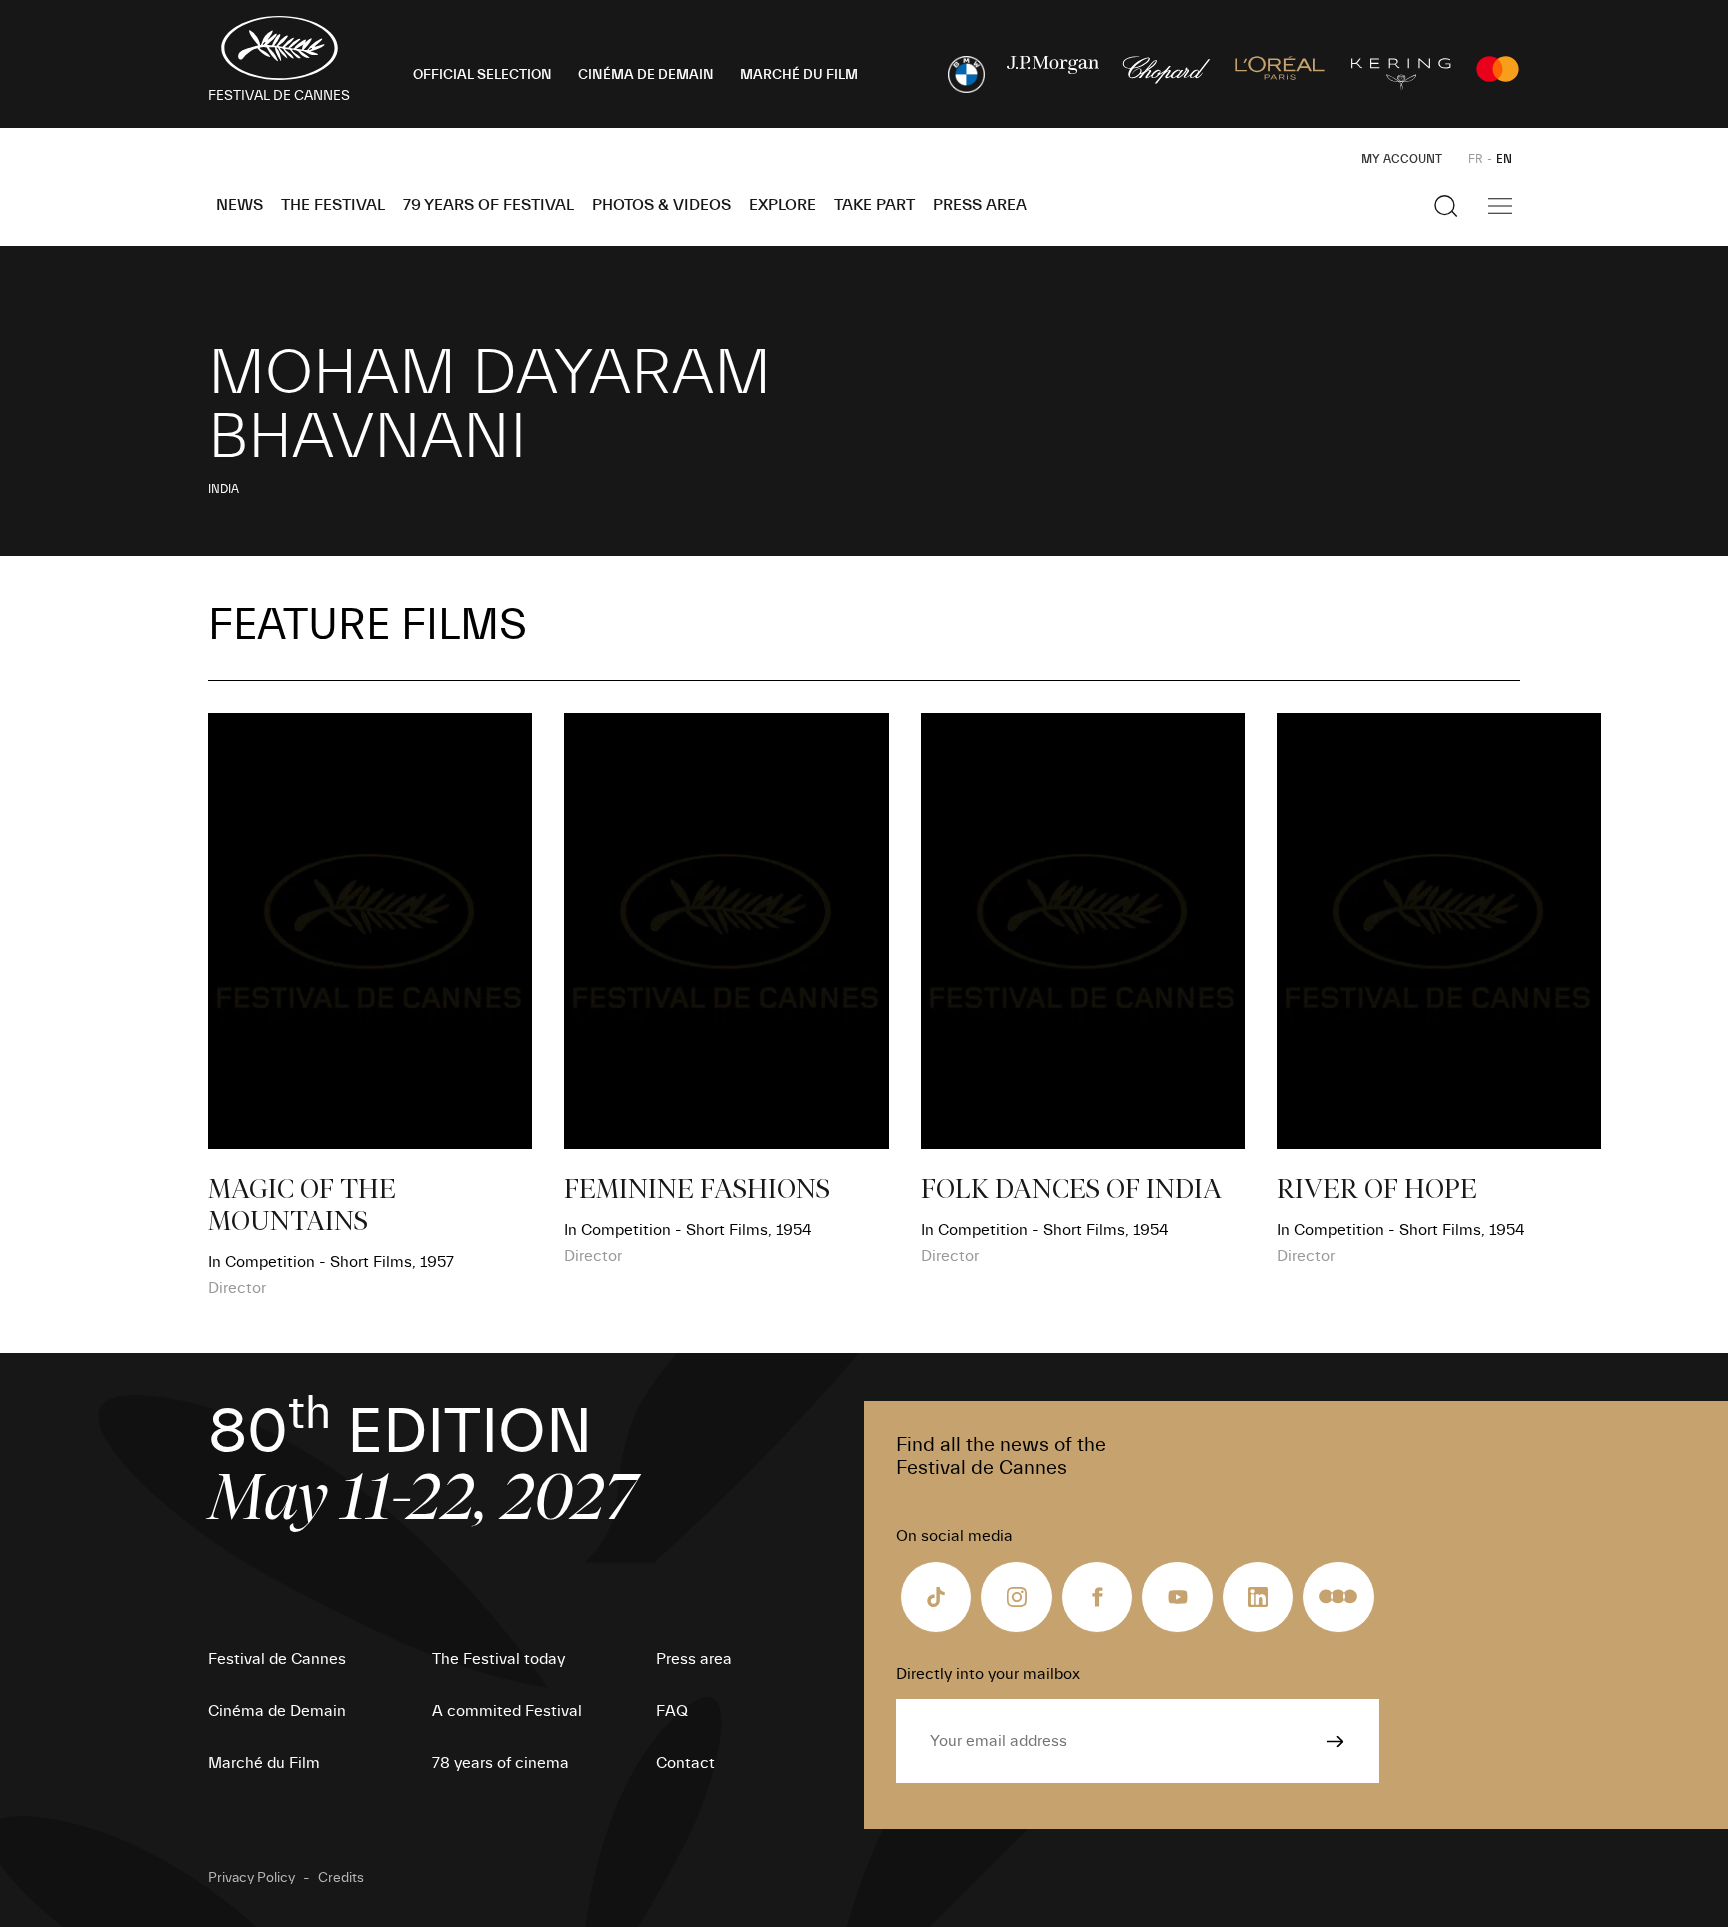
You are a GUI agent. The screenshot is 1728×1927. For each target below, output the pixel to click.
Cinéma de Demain (277, 1711)
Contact (685, 1763)
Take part (874, 205)
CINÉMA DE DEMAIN (646, 75)
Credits (341, 1878)
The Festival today (498, 1659)
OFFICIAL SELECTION (482, 75)
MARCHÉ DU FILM (799, 75)
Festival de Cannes (277, 1659)
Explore (782, 205)
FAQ (672, 1711)
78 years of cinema (500, 1763)
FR (1475, 159)
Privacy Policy (251, 1878)
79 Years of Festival (488, 205)
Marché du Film (264, 1763)
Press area (980, 205)
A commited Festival (507, 1711)
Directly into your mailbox (988, 1674)
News (239, 205)
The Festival (333, 205)
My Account (1401, 159)
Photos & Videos (661, 205)
